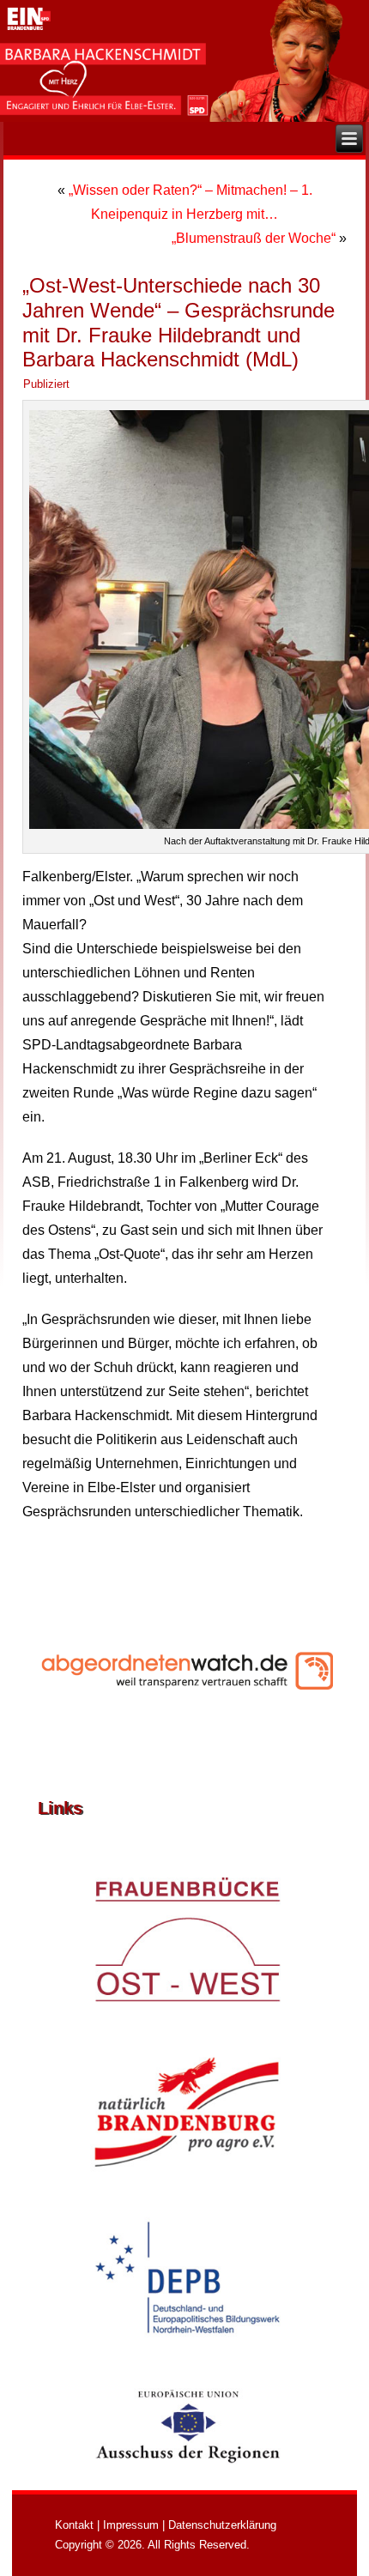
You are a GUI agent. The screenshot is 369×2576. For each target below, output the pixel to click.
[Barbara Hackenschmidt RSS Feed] (44, 2527)
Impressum (131, 2525)
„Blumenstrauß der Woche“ (254, 238)
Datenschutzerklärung (222, 2525)
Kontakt (74, 2525)
